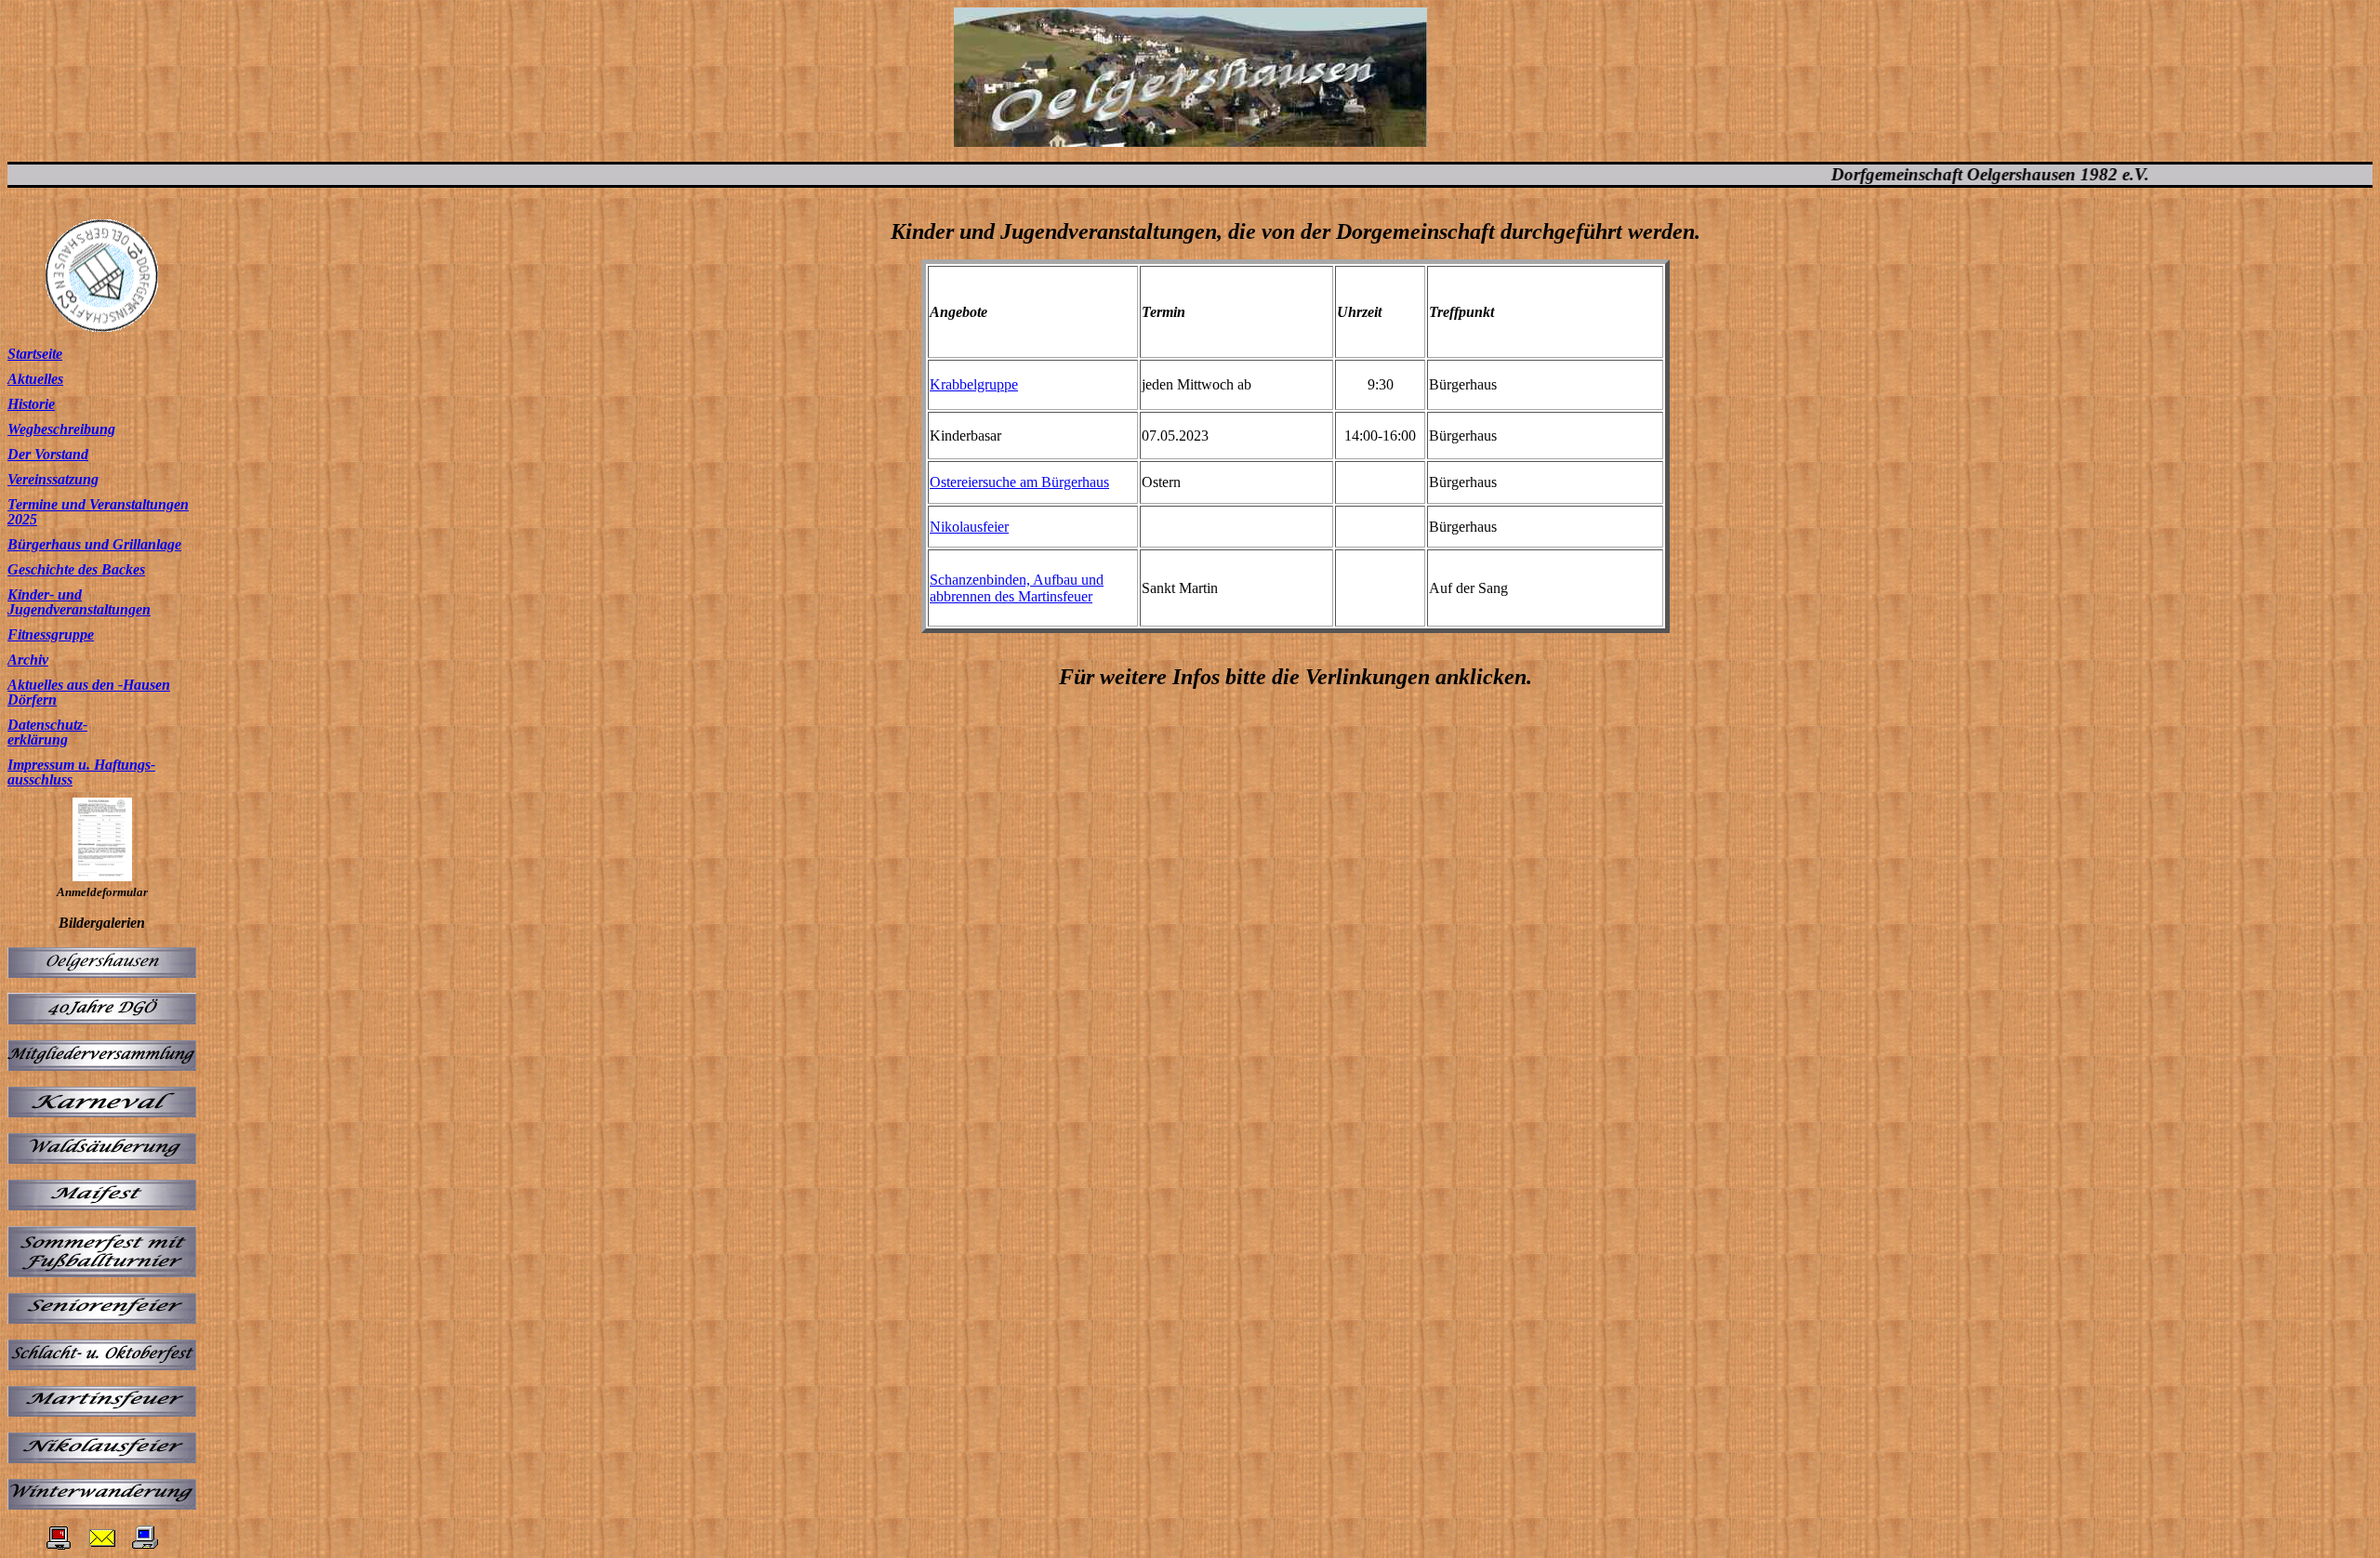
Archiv (28, 660)
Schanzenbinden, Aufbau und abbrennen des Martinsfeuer (1017, 588)
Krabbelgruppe (974, 384)
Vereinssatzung (53, 479)
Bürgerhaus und (58, 544)
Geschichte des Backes (76, 569)
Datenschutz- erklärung (47, 732)
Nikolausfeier (969, 527)
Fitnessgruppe (51, 634)
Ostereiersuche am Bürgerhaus (1019, 482)
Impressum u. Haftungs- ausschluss (81, 772)
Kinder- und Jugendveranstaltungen (79, 602)
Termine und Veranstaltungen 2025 (98, 512)
